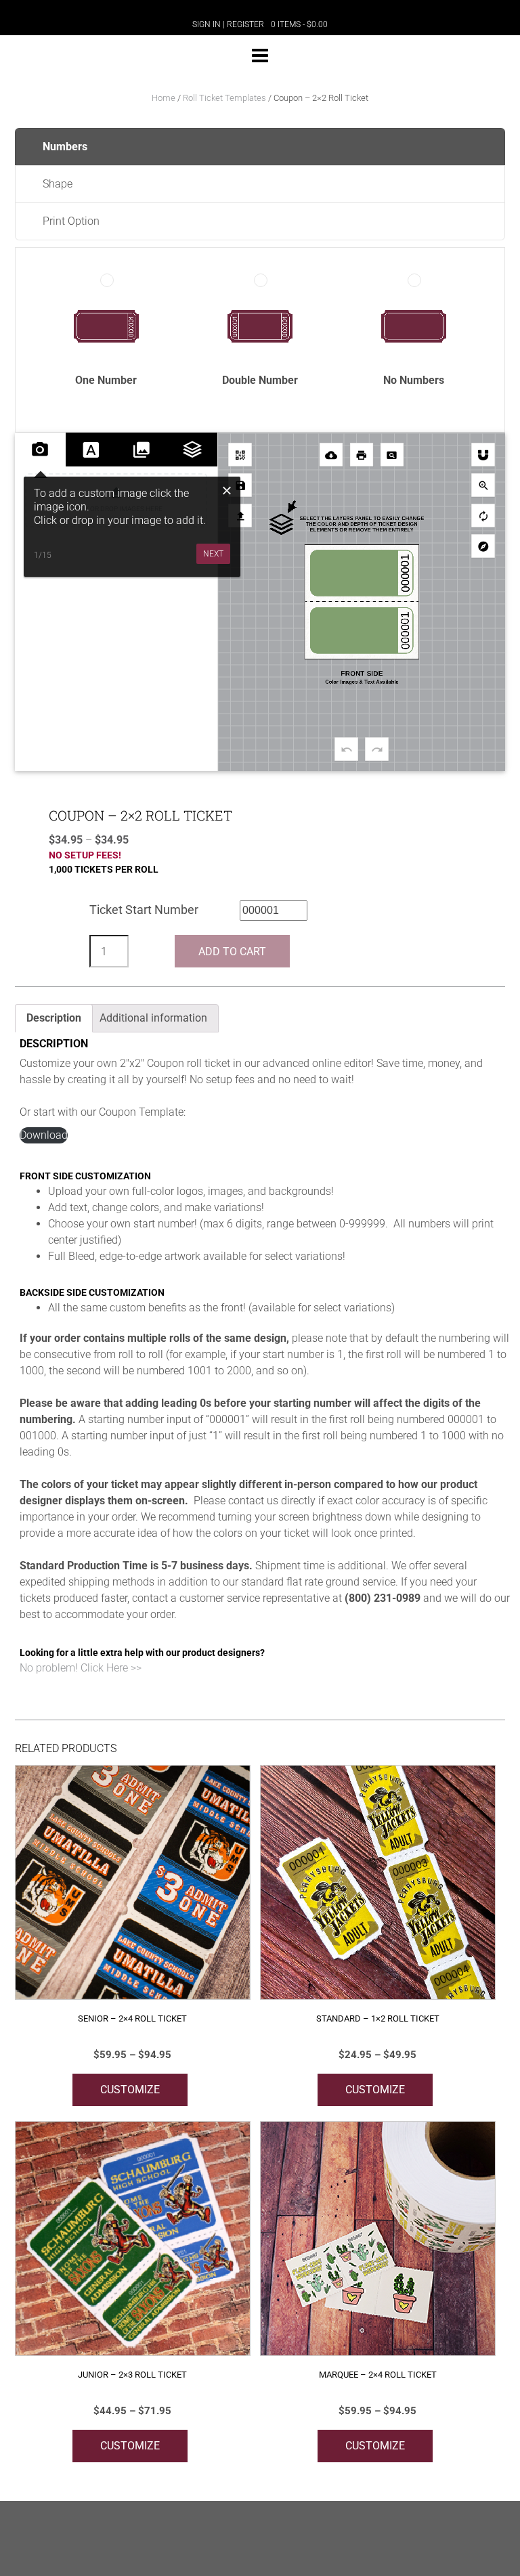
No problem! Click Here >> (81, 1668)
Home (164, 98)
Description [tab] (54, 1018)
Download (44, 1135)
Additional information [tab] (153, 1018)
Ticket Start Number (144, 910)
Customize (130, 2090)
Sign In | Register (228, 24)
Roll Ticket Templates (224, 98)
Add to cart (232, 952)
